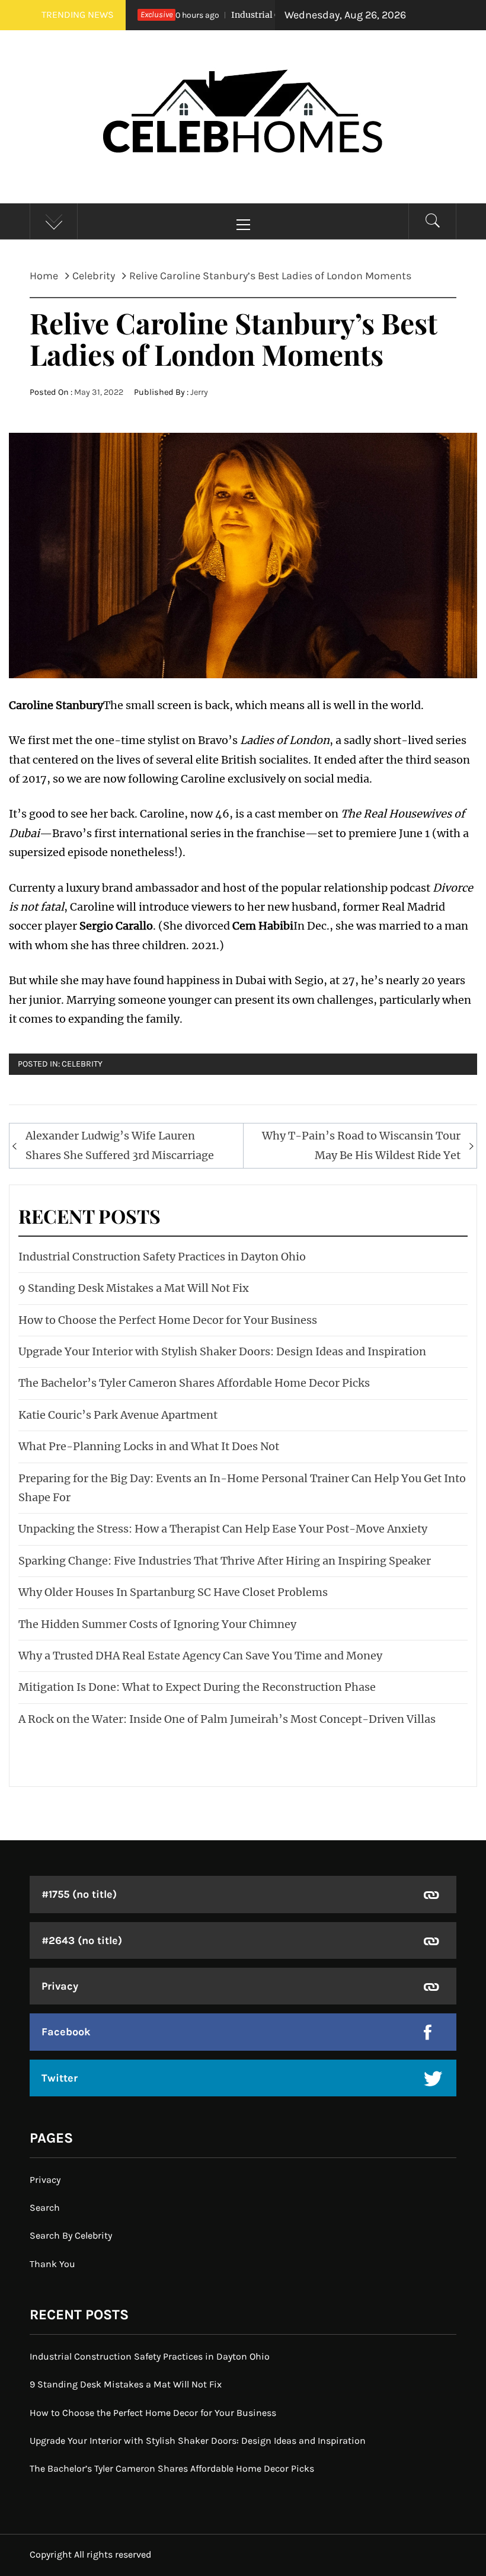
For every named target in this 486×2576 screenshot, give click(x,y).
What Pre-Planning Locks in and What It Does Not (149, 1446)
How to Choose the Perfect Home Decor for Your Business (168, 1320)
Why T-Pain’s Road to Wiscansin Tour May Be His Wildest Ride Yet (361, 1145)
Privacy (60, 1986)
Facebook (66, 2032)
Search (45, 2208)
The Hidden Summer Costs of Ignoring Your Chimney (157, 1624)
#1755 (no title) (79, 1894)
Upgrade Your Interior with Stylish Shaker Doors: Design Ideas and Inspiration (222, 1351)
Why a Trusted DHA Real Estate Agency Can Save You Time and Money (200, 1656)
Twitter (60, 2078)
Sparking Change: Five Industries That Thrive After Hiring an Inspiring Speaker (225, 1561)
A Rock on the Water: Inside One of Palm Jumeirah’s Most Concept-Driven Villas (227, 1719)
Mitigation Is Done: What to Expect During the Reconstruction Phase (197, 1687)
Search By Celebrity (71, 2235)
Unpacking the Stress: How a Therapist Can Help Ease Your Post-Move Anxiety (223, 1529)
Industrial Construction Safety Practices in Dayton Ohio (162, 1257)
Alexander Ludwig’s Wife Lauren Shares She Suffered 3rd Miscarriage (120, 1145)
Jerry (199, 392)
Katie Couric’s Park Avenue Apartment (118, 1415)
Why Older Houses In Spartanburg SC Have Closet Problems (173, 1592)
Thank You (52, 2264)
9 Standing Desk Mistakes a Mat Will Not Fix (134, 1288)
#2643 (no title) (82, 1940)
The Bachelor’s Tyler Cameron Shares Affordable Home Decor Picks (194, 1383)
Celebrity (82, 1064)
